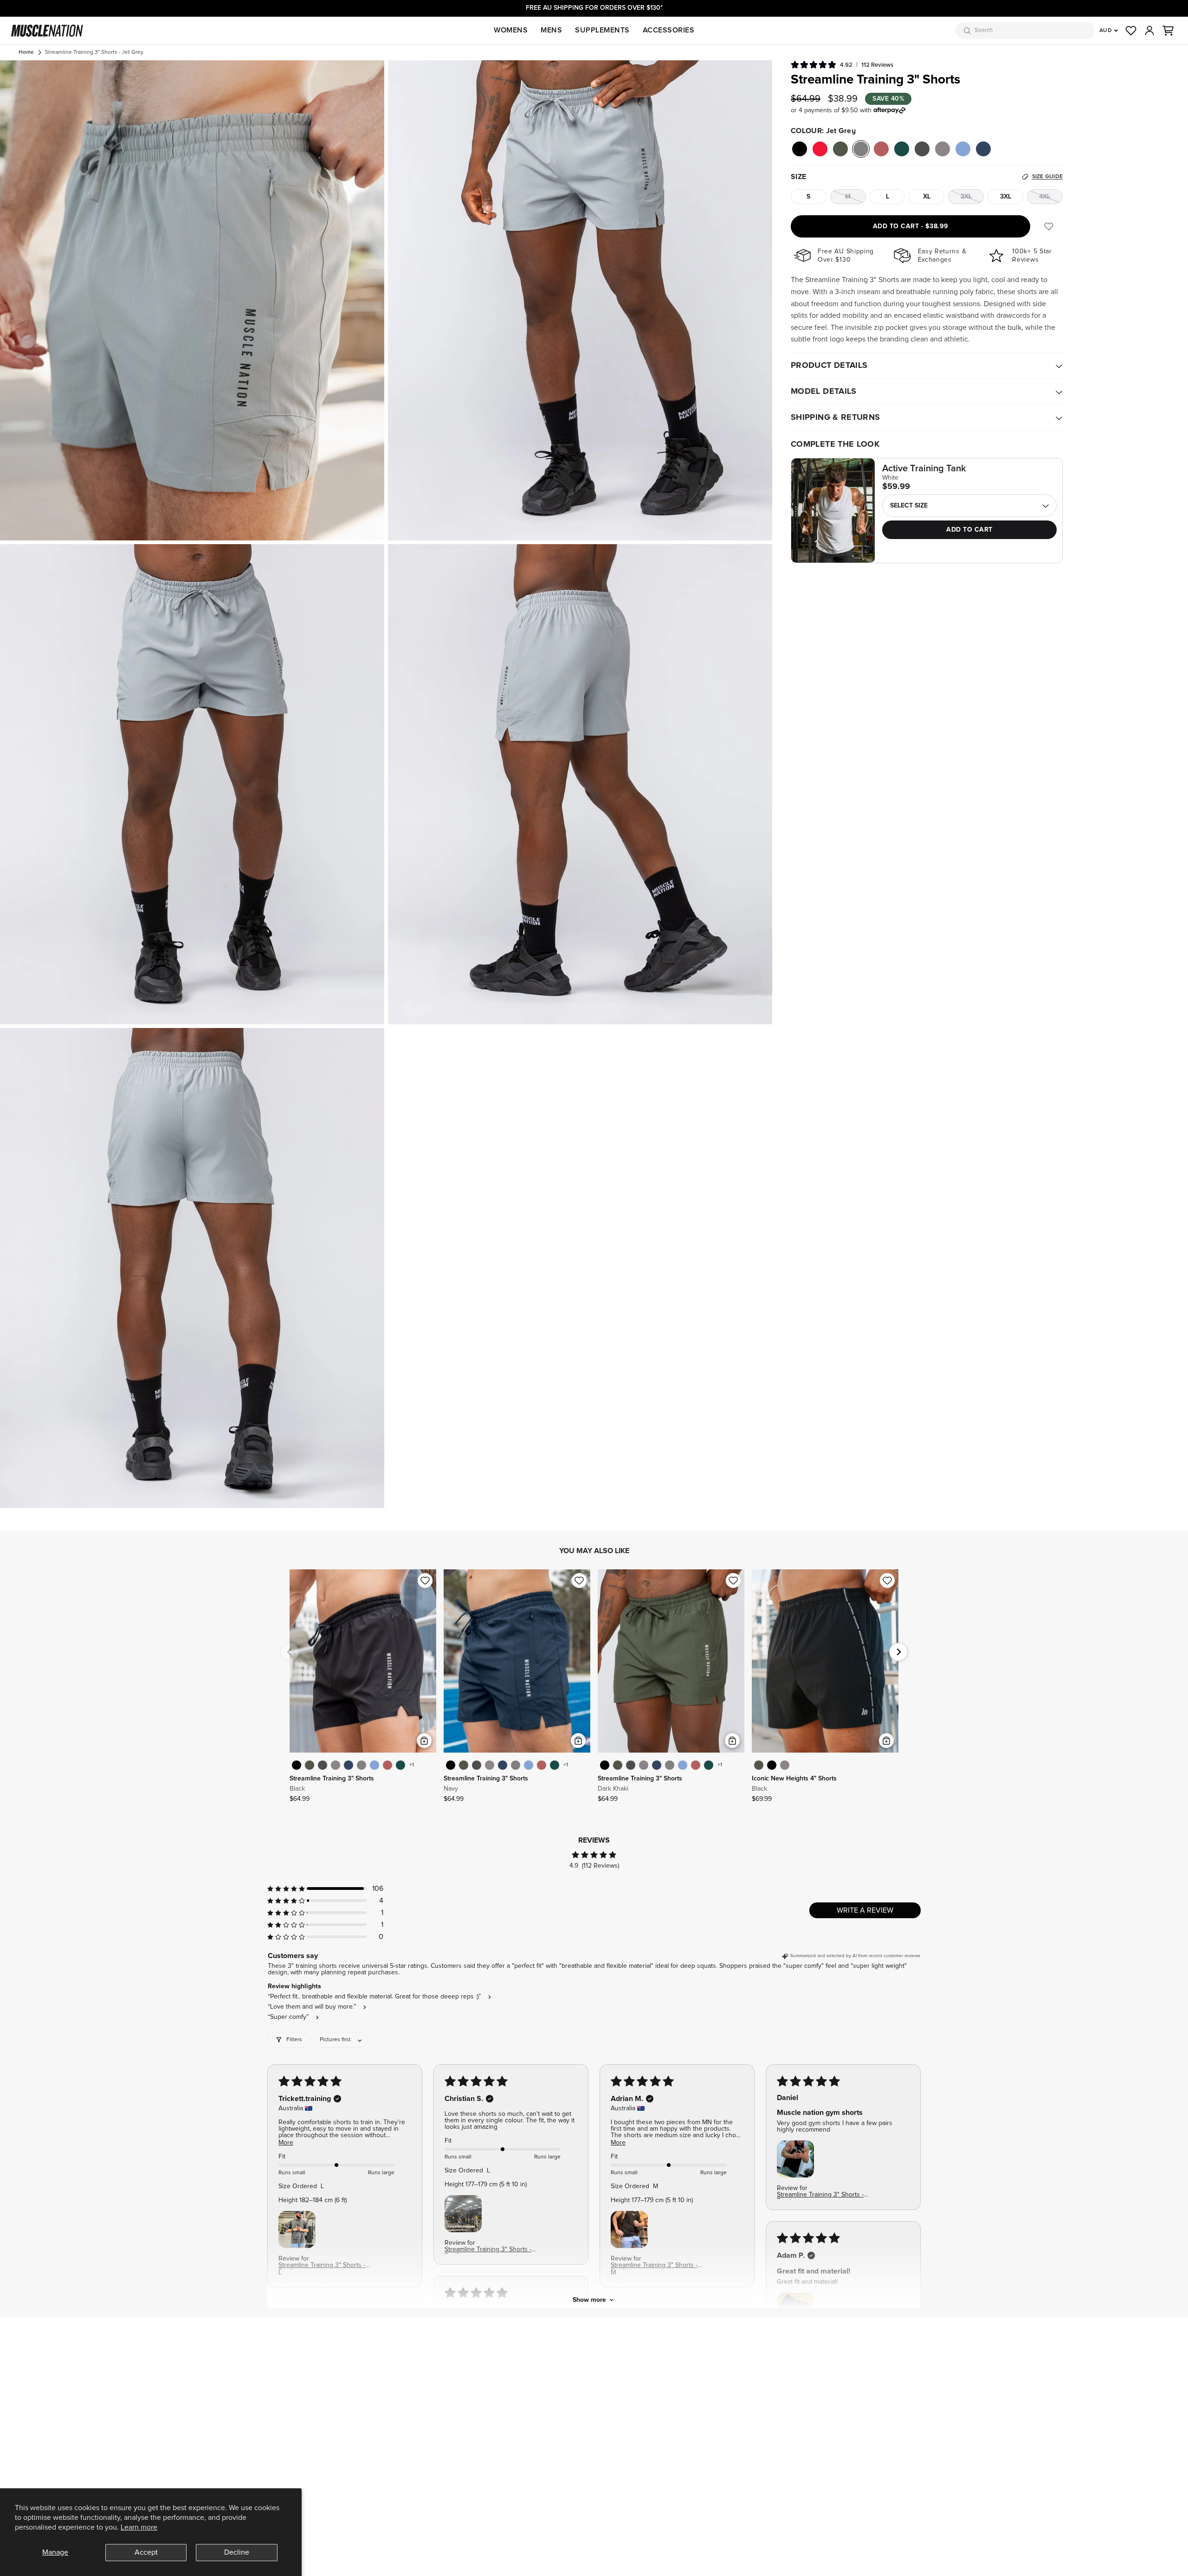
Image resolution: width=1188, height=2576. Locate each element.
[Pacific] (963, 149)
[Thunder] (922, 149)
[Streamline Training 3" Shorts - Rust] (387, 1765)
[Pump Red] (820, 149)
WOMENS (511, 30)
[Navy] (983, 149)
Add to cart (911, 226)
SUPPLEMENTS (602, 30)
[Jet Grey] (861, 149)
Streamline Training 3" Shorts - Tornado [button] (820, 2195)
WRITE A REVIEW (865, 1910)
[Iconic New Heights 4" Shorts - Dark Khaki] (759, 1765)
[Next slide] (898, 1652)
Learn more (139, 2527)
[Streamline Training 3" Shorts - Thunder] (323, 1765)
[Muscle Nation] (47, 31)
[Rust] (881, 149)
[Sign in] (1149, 31)
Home (26, 52)
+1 (412, 1765)
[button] (1168, 31)
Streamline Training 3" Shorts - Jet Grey (94, 52)
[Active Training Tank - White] (833, 511)
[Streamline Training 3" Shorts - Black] (297, 1765)
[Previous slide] (290, 1652)
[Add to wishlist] (425, 1580)
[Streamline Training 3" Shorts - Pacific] (374, 1765)
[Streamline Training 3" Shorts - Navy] (349, 1765)
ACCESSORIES (669, 30)
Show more (589, 2300)
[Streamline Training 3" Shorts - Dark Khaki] (310, 1765)
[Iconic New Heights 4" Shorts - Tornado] (785, 1765)
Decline (237, 2552)
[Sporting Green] (902, 149)
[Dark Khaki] (840, 149)
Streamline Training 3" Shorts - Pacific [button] (322, 2266)
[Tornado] (943, 149)
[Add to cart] (424, 1741)
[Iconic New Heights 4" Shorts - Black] (772, 1765)
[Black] (800, 149)
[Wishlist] (1131, 31)
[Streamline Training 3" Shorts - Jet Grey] (362, 1765)
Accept (146, 2552)
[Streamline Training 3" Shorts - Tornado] (336, 1765)
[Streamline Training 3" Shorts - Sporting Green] (400, 1765)
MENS (551, 30)
